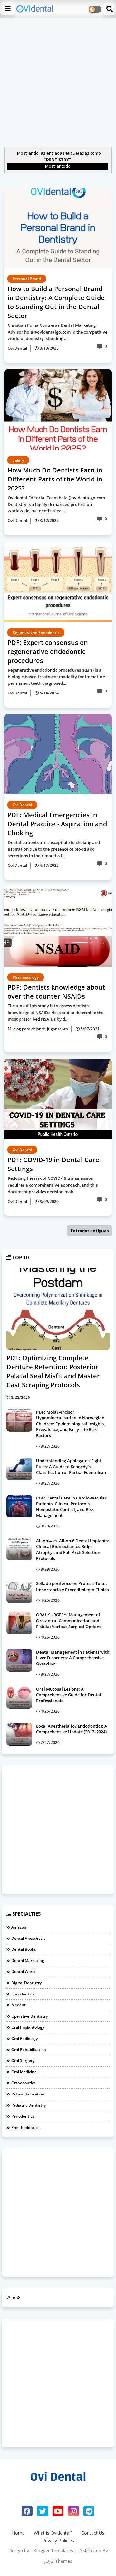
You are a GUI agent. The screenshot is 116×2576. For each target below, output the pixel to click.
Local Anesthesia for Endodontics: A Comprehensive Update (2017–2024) (72, 1729)
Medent (19, 2005)
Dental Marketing (28, 1961)
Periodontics (23, 2116)
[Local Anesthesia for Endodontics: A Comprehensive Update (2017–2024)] (19, 1734)
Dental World (23, 1971)
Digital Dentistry (26, 1983)
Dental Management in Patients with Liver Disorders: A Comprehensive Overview (73, 1658)
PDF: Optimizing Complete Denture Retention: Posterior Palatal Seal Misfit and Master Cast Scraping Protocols (53, 1371)
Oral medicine (24, 2072)
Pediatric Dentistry (29, 2105)
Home (18, 2533)
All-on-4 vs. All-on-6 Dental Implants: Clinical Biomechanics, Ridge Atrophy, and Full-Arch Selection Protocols (72, 1549)
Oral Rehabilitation (29, 2050)
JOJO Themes (58, 2561)
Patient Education (28, 2094)
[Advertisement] (58, 81)
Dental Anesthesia (29, 1938)
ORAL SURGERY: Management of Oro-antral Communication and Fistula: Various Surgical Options (69, 1620)
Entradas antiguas (90, 1231)
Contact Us (93, 2533)
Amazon (19, 1927)
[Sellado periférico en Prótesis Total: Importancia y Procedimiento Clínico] (19, 1592)
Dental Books (24, 1949)
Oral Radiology (24, 2038)
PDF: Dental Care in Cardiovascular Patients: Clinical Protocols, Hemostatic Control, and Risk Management (71, 1507)
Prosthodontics (25, 2127)
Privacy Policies (58, 2540)
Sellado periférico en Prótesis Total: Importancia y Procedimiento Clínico (72, 1586)
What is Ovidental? (53, 2533)
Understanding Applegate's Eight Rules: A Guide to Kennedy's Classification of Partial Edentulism (71, 1466)
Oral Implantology (28, 2027)
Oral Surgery (23, 2061)
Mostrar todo (58, 166)
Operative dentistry (29, 2016)
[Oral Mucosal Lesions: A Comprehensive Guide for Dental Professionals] (19, 1697)
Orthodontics (24, 2083)
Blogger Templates (53, 2550)
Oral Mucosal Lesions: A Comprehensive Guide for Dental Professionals (69, 1695)
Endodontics (23, 1994)
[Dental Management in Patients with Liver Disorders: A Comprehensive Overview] (19, 1660)
